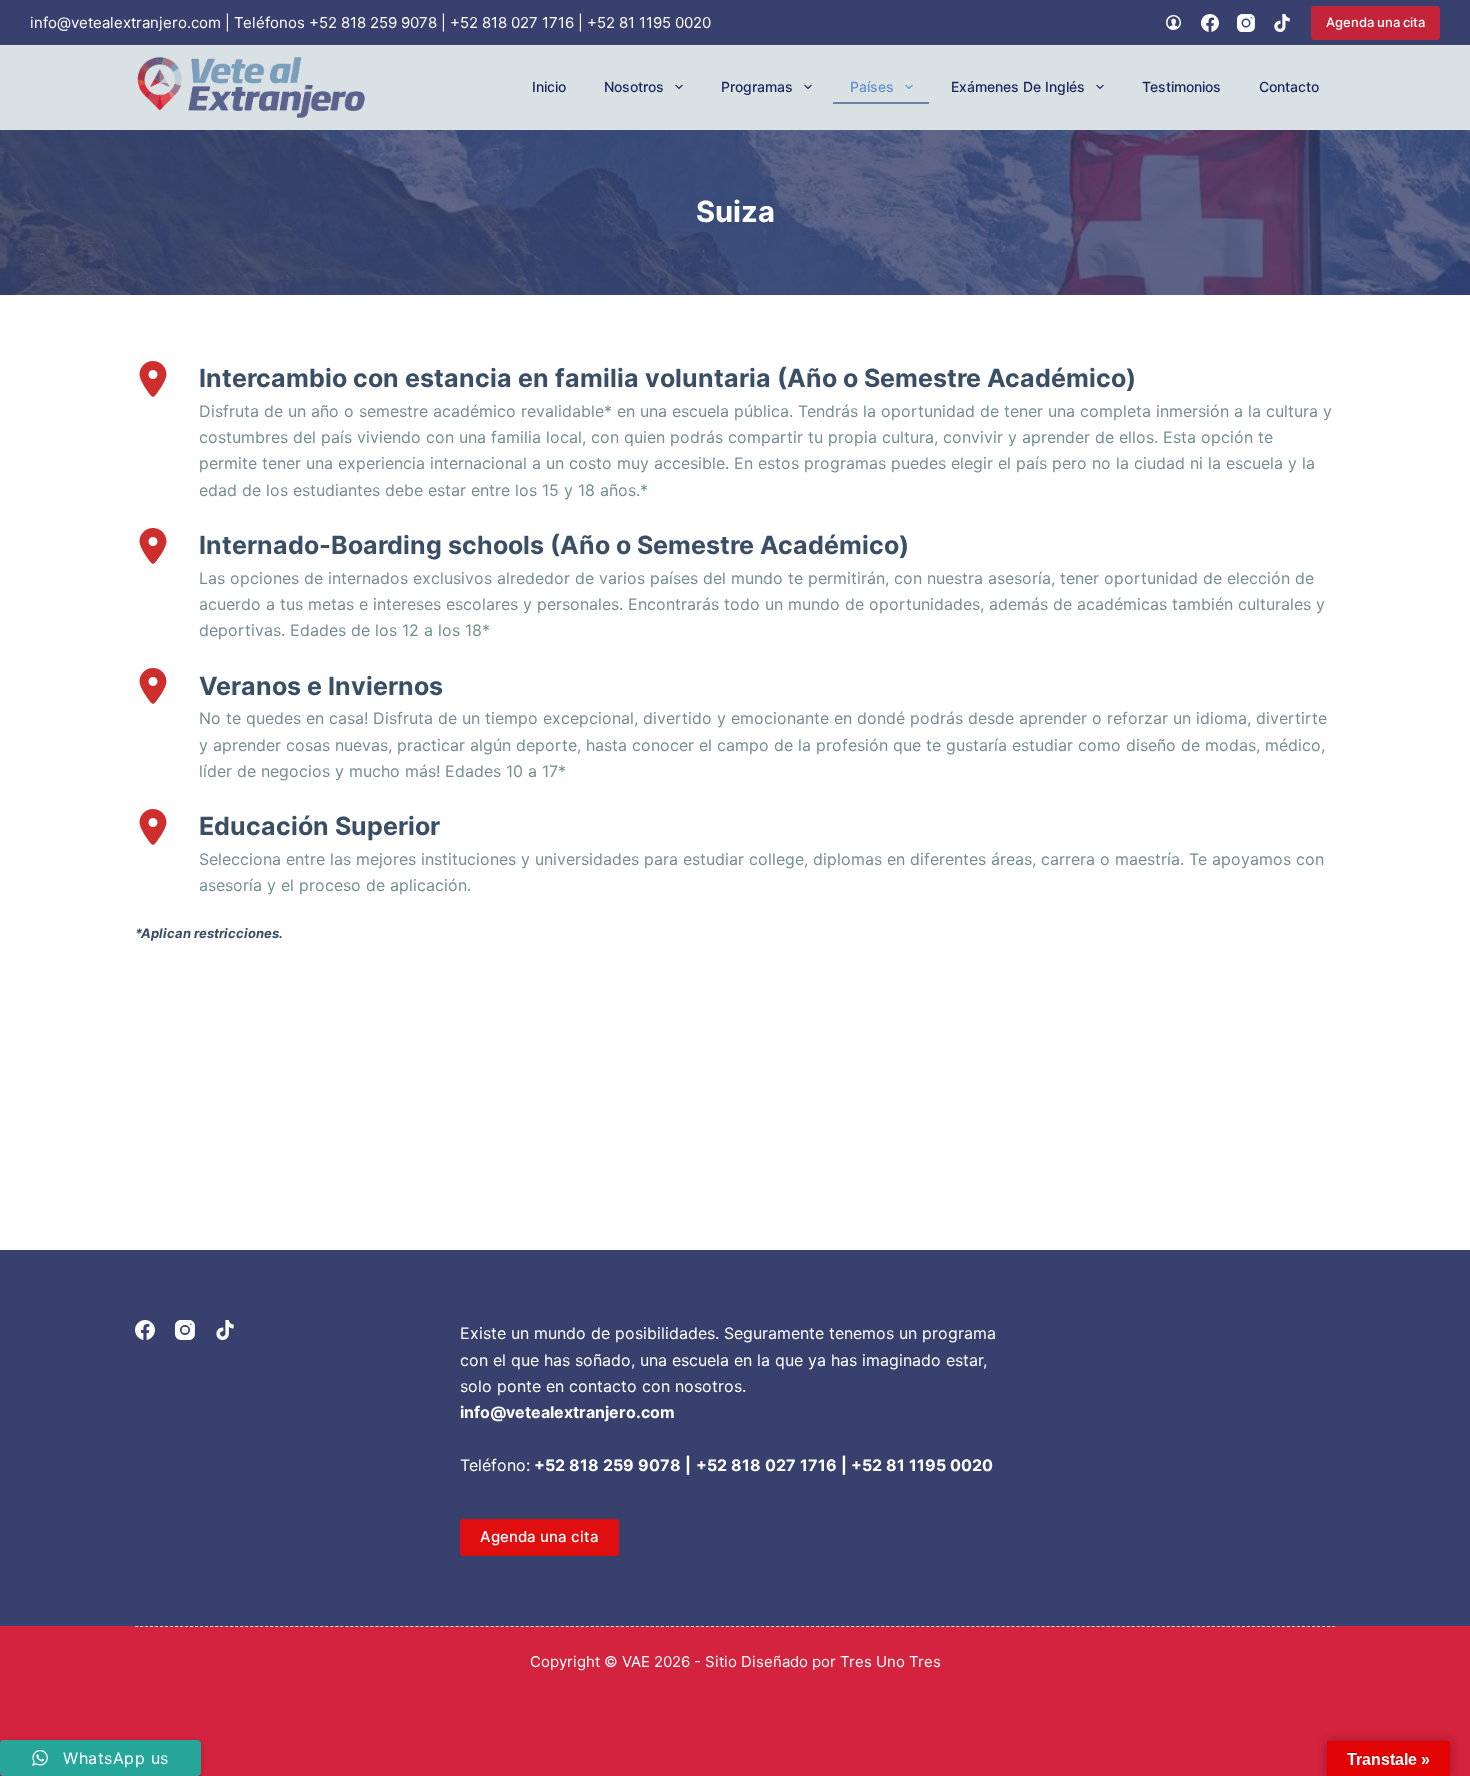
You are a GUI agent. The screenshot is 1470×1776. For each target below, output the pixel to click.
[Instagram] (1246, 23)
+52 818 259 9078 (373, 22)
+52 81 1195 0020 (649, 22)
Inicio (549, 86)
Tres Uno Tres (890, 1661)
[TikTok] (1282, 23)
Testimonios (1181, 86)
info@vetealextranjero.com (125, 22)
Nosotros (634, 86)
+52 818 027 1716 (512, 22)
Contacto (1289, 86)
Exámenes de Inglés (1018, 86)
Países (872, 86)
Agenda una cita (1375, 22)
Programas (757, 86)
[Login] (1173, 22)
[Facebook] (1210, 23)
